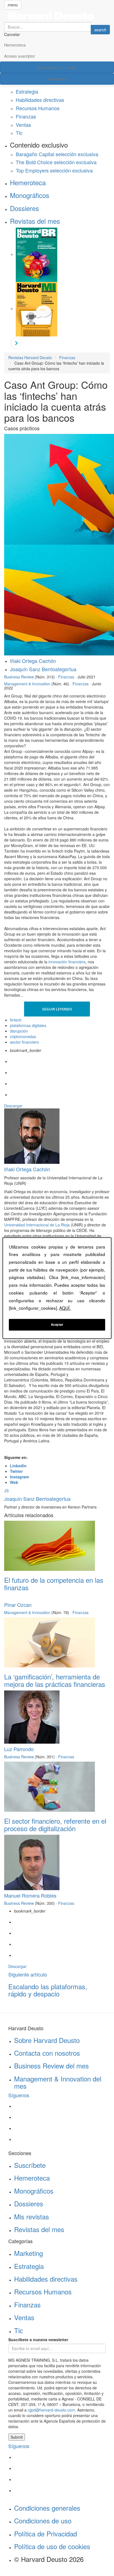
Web (14, 1482)
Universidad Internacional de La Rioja (37, 1225)
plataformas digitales (28, 1025)
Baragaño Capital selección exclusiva (57, 154)
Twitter (16, 1471)
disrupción (19, 1031)
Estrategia (27, 91)
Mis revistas (32, 2216)
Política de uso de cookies (52, 2546)
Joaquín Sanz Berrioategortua (43, 669)
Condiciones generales (47, 2508)
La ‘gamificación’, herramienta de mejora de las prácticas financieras (55, 1680)
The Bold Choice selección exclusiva (56, 162)
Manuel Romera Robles (30, 1895)
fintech (16, 1020)
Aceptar (57, 1324)
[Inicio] (57, 16)
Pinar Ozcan (18, 1605)
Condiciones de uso (43, 2520)
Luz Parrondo (19, 1749)
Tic (19, 133)
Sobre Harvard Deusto (47, 2040)
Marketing (28, 2253)
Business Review (19, 677)
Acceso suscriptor (20, 56)
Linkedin (18, 1466)
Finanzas (26, 116)
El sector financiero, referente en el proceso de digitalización (55, 1824)
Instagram (19, 1477)
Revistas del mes (35, 221)
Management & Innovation (27, 684)
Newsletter (57, 79)
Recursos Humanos (38, 108)
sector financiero (24, 1042)
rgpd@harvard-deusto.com (51, 2410)
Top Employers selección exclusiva (54, 170)
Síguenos (19, 2095)
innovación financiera (67, 962)
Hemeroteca (15, 45)
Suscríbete (30, 2165)
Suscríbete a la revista (57, 67)
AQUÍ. (65, 1308)
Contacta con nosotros (47, 2053)
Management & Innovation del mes (58, 2082)
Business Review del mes (51, 2066)
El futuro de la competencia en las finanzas (54, 1583)
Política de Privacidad (46, 2533)
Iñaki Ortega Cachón (33, 661)
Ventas (23, 125)
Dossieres (24, 208)
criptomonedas (23, 1036)
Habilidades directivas (40, 100)
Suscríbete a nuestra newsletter (38, 2340)
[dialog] (57, 1288)
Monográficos (30, 195)
